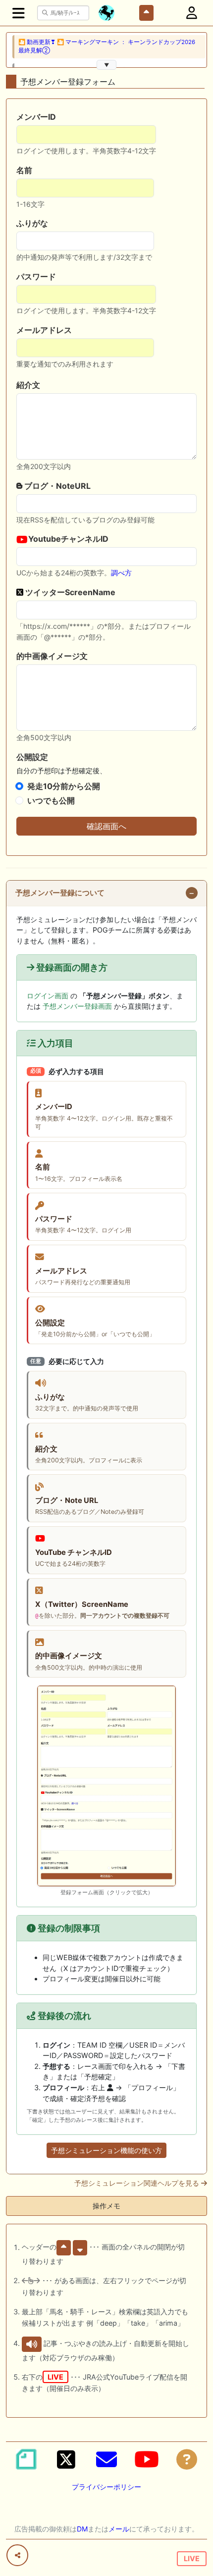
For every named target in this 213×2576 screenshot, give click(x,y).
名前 (24, 170)
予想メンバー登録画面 (77, 1006)
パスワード (36, 277)
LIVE (192, 2558)
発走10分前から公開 (64, 786)
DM (82, 2529)
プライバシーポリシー (106, 2487)
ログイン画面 (48, 996)
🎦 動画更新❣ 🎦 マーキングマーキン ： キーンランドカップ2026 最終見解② (110, 46)
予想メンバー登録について (60, 893)
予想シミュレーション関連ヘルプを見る (138, 2183)
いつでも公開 (51, 800)
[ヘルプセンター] (187, 2459)
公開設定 (32, 757)
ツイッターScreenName (69, 592)
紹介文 (28, 385)
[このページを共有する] (17, 2555)
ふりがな (32, 223)
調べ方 (121, 573)
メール (119, 2529)
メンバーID (36, 117)
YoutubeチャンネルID (67, 539)
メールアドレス (44, 330)
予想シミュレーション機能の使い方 (106, 2150)
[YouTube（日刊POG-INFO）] (147, 2459)
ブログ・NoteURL (56, 486)
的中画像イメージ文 (52, 656)
